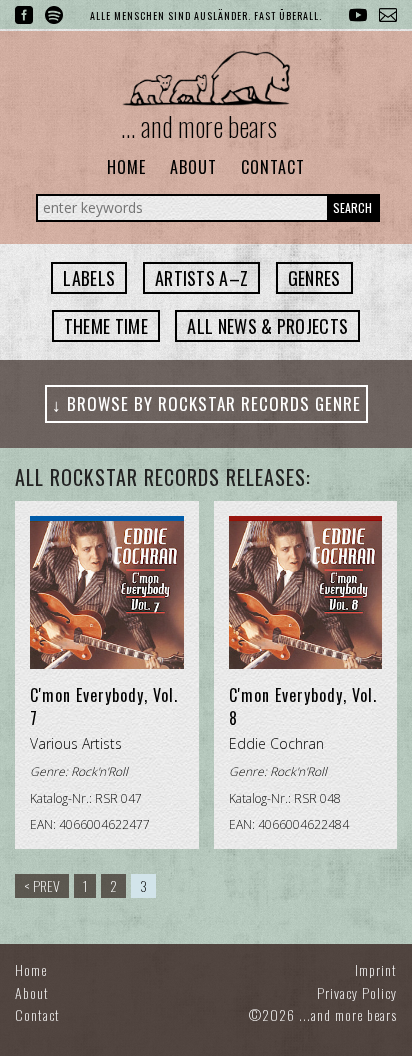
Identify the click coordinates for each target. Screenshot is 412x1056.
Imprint (376, 969)
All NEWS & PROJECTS (267, 326)
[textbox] (89, 278)
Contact (273, 167)
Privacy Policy (357, 992)
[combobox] (89, 278)
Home (126, 167)
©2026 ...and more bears (323, 1014)
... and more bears (199, 126)
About (193, 167)
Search (352, 207)
